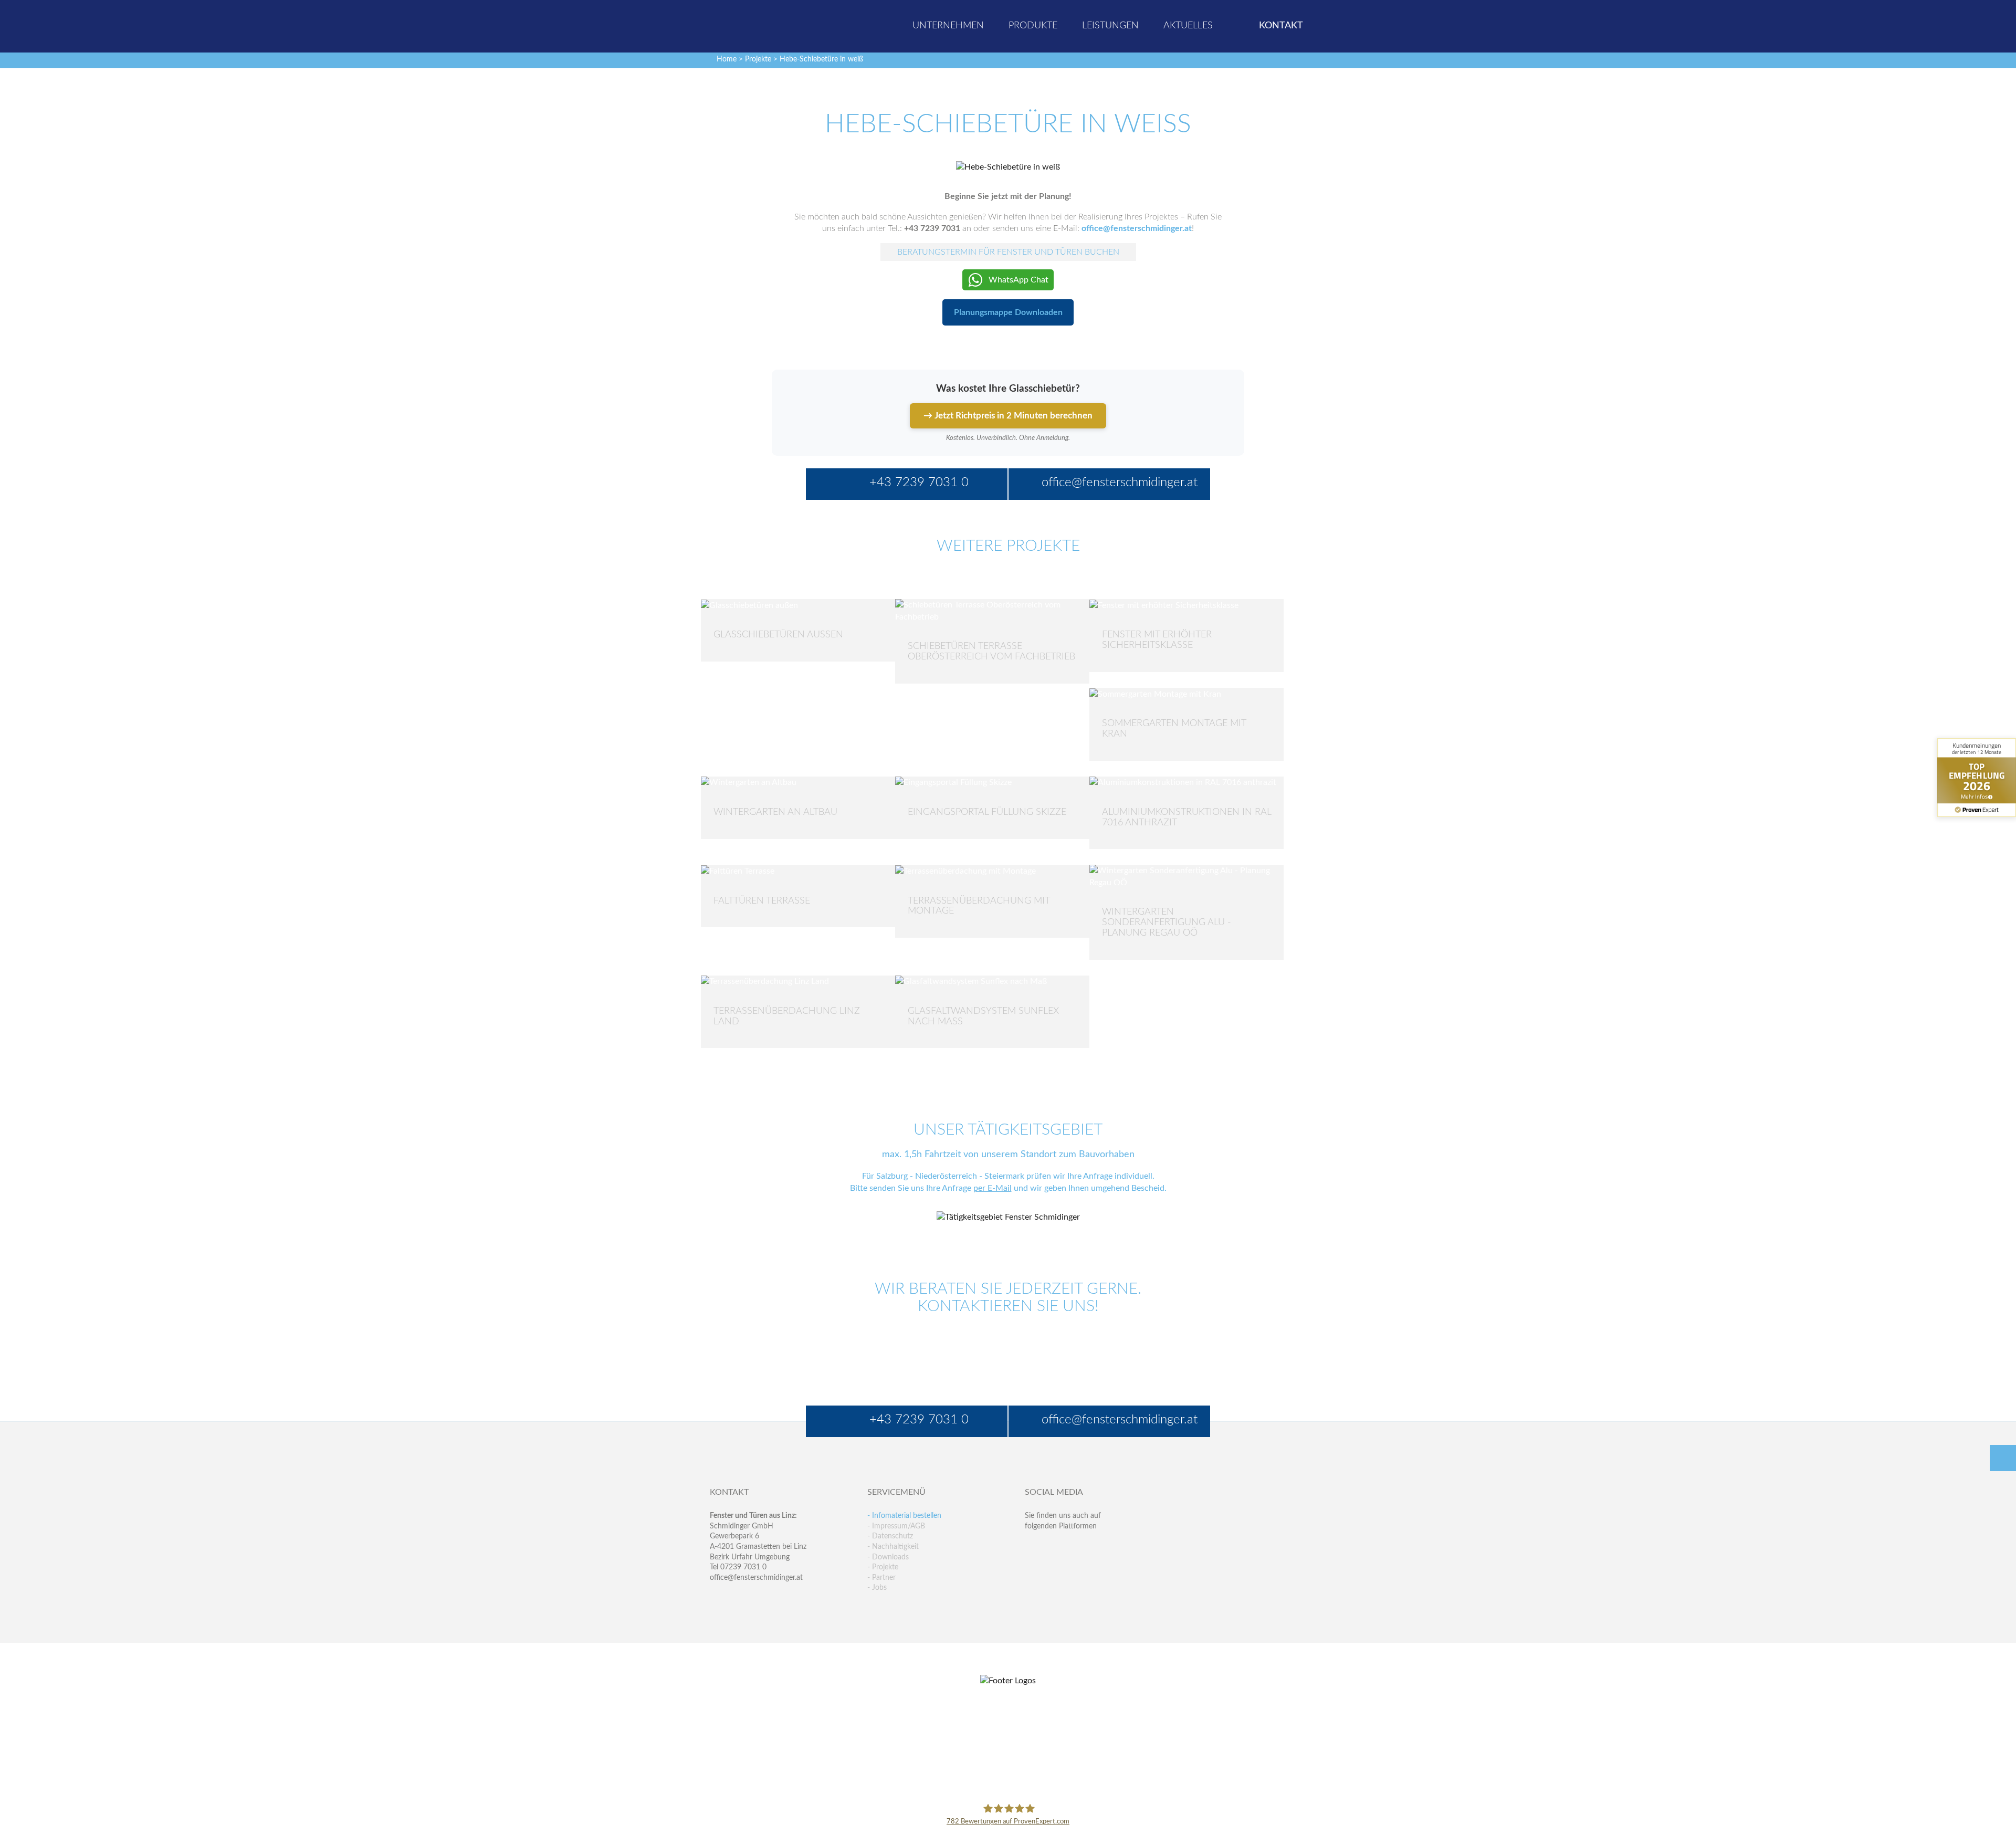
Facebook (1033, 1547)
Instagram (1078, 1569)
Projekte (758, 59)
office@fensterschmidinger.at (756, 1578)
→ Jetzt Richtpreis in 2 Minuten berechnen (1008, 416)
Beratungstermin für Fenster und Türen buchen (1008, 252)
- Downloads (888, 1557)
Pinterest (1056, 1569)
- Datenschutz (890, 1536)
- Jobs (877, 1588)
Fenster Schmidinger (751, 25)
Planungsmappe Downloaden (1008, 312)
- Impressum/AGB (896, 1526)
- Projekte (883, 1567)
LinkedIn (1078, 1547)
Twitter (1056, 1547)
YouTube (1033, 1569)
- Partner (881, 1578)
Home (727, 59)
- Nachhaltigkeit (893, 1547)
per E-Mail (993, 1188)
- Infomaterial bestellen (904, 1516)
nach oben (2003, 1458)
